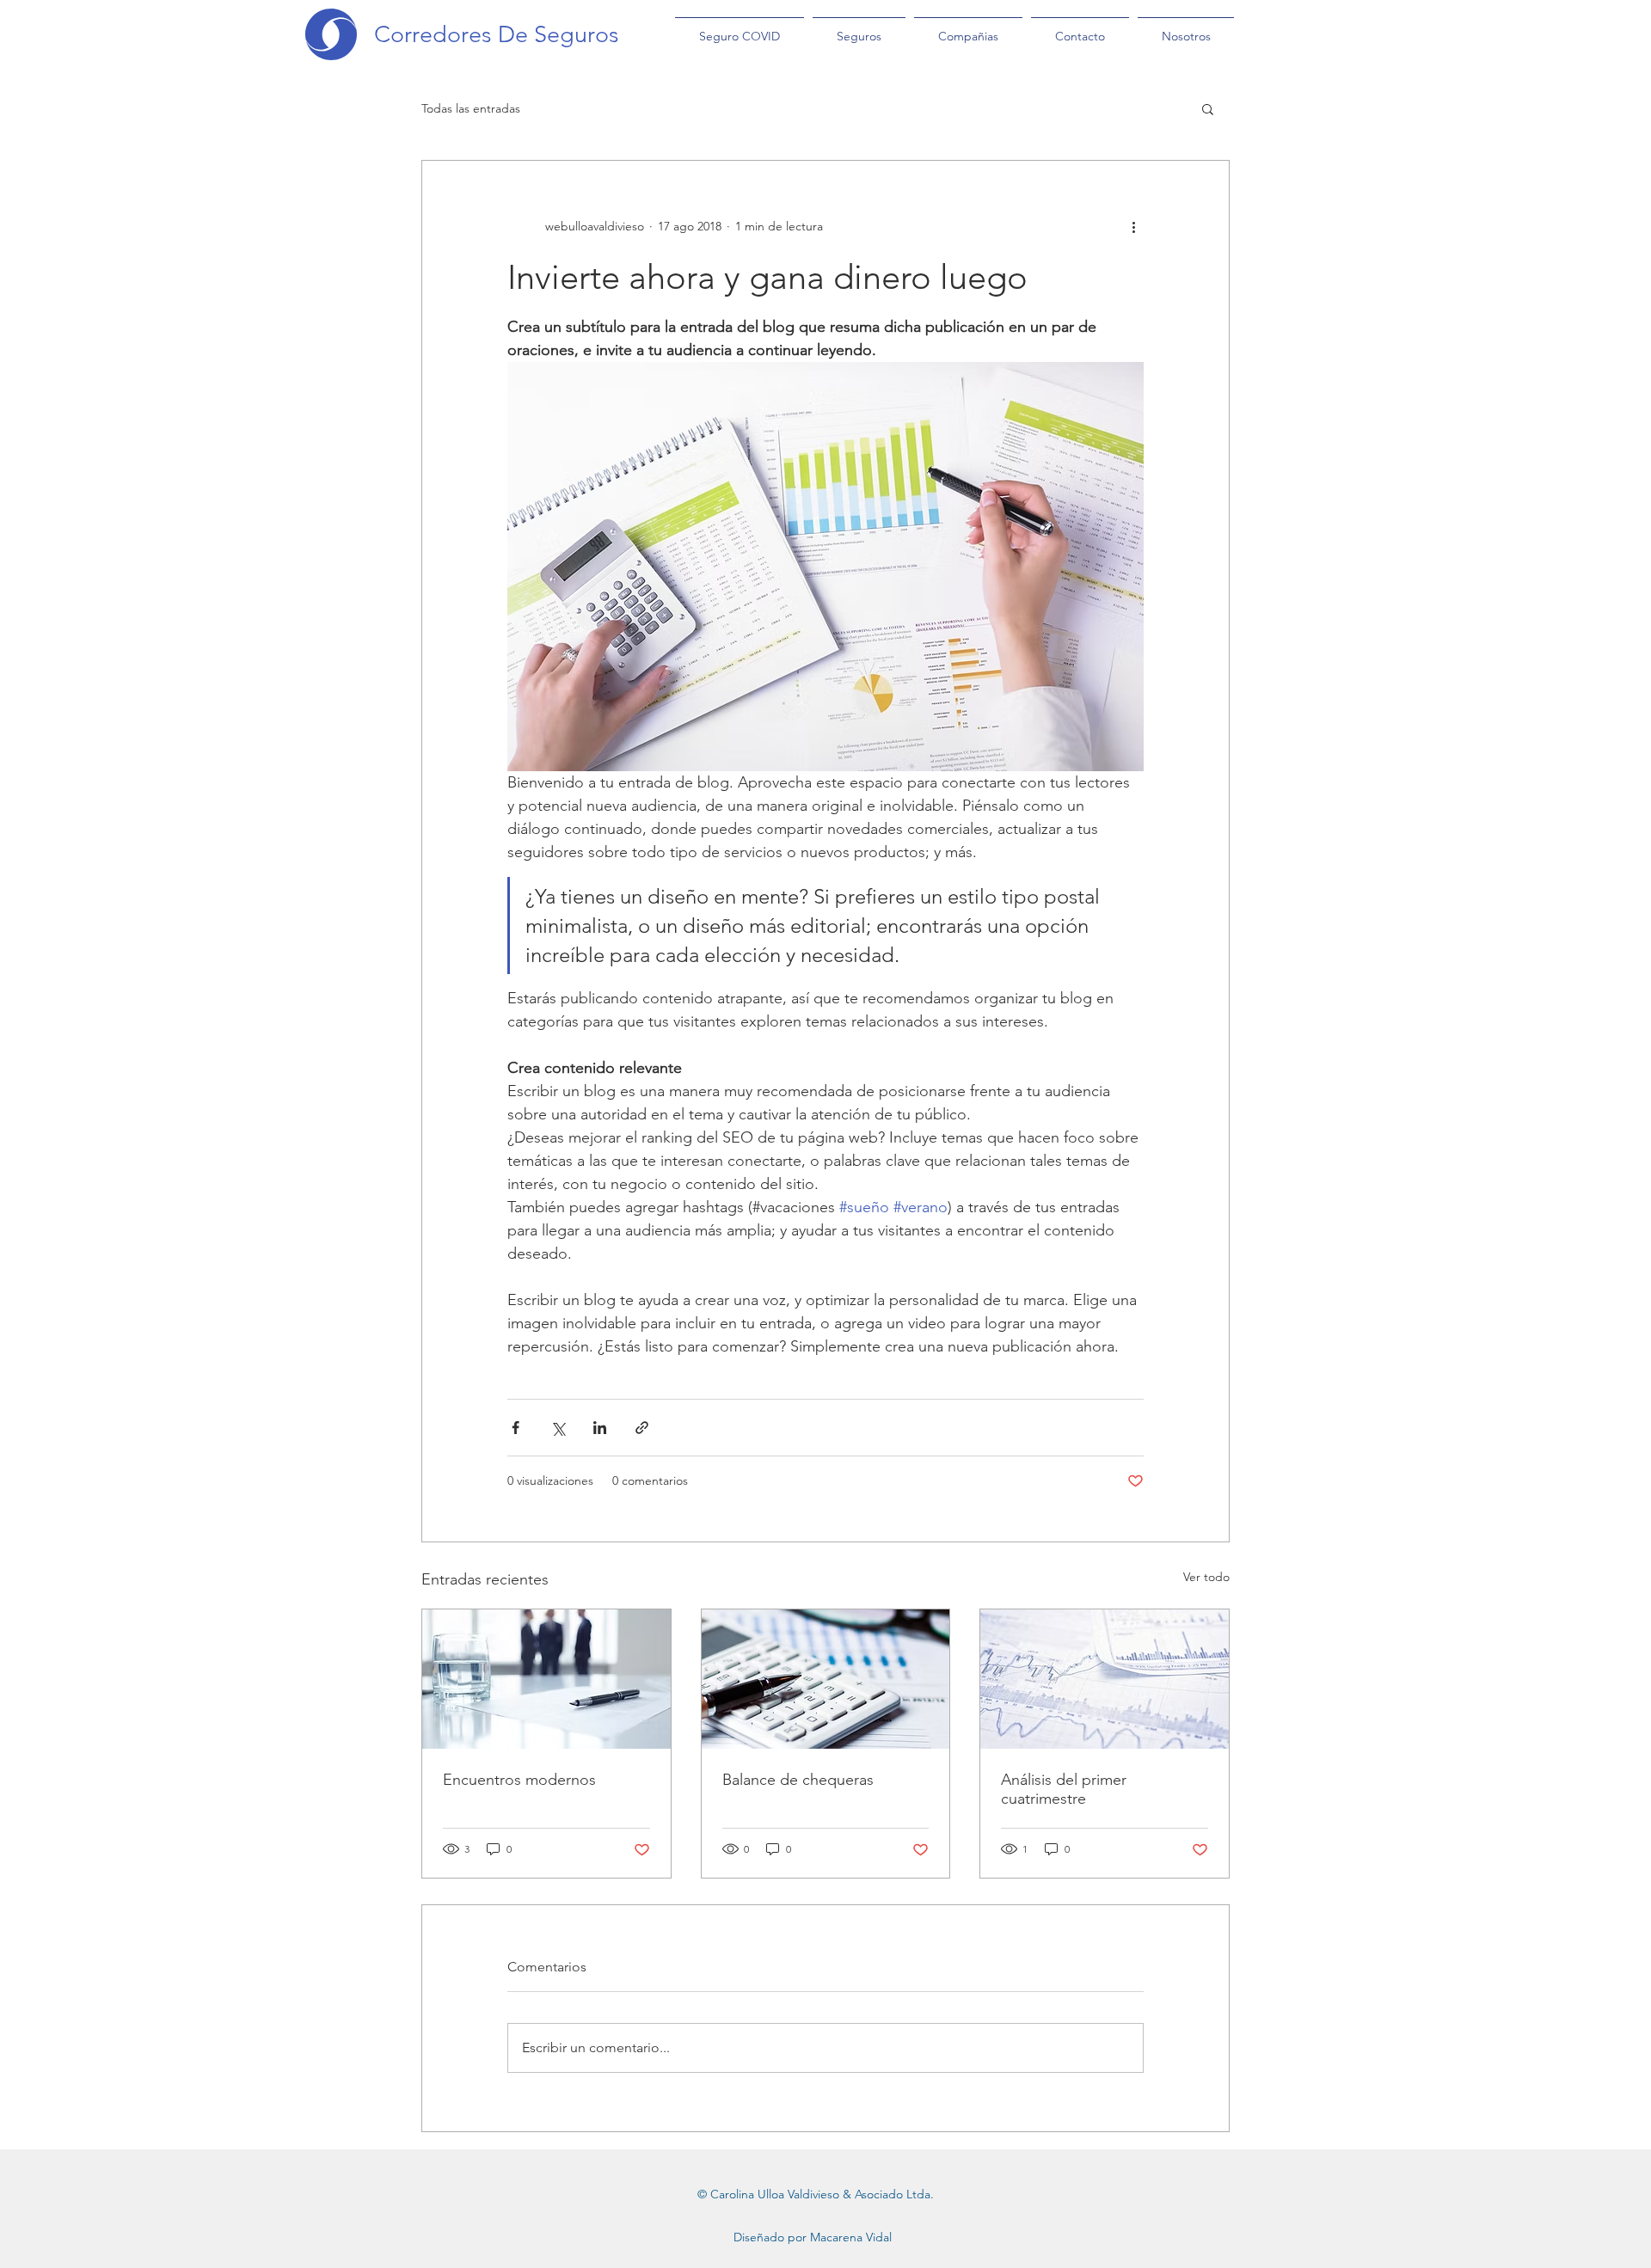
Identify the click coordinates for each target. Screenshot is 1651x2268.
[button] (1208, 108)
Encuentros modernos (519, 1780)
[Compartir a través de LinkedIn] (600, 1428)
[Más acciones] (1133, 226)
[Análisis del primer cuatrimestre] (1105, 1679)
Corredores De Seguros (497, 34)
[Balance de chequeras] (826, 1679)
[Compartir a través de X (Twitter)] (558, 1428)
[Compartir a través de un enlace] (642, 1428)
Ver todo (1206, 1577)
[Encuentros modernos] (546, 1679)
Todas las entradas (471, 108)
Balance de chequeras (798, 1780)
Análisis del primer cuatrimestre (1064, 1789)
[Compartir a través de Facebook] (516, 1428)
